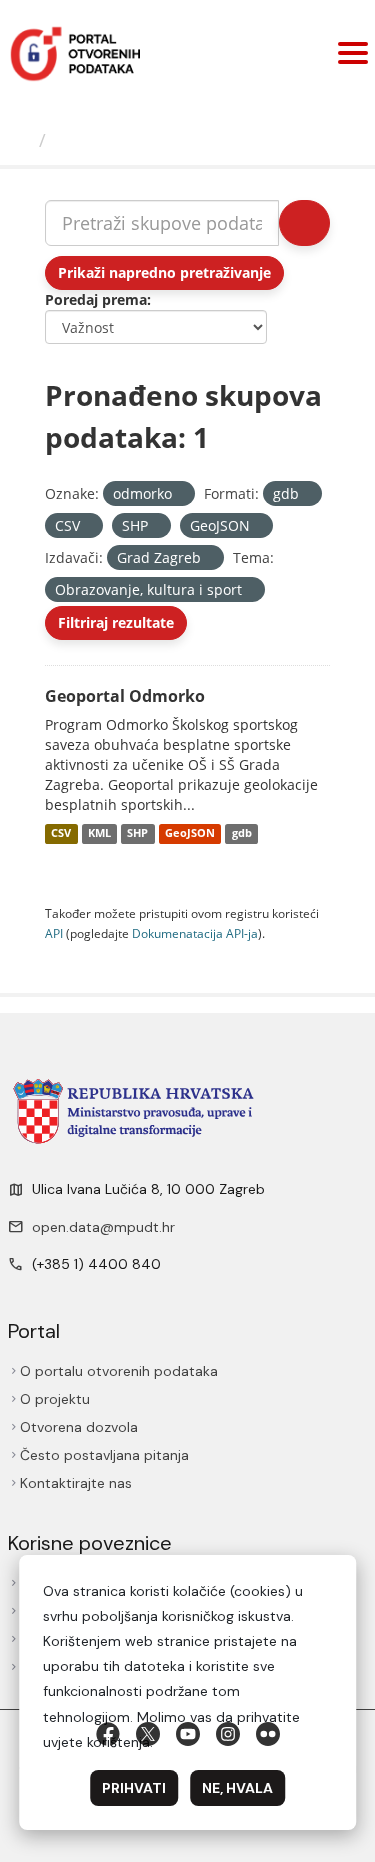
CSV (61, 834)
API (54, 933)
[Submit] (304, 223)
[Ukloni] (180, 494)
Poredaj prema (96, 299)
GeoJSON (190, 834)
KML (99, 834)
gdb (242, 834)
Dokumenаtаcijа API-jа (195, 933)
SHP (137, 834)
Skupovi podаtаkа (136, 140)
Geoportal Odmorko (125, 696)
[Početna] (22, 140)
